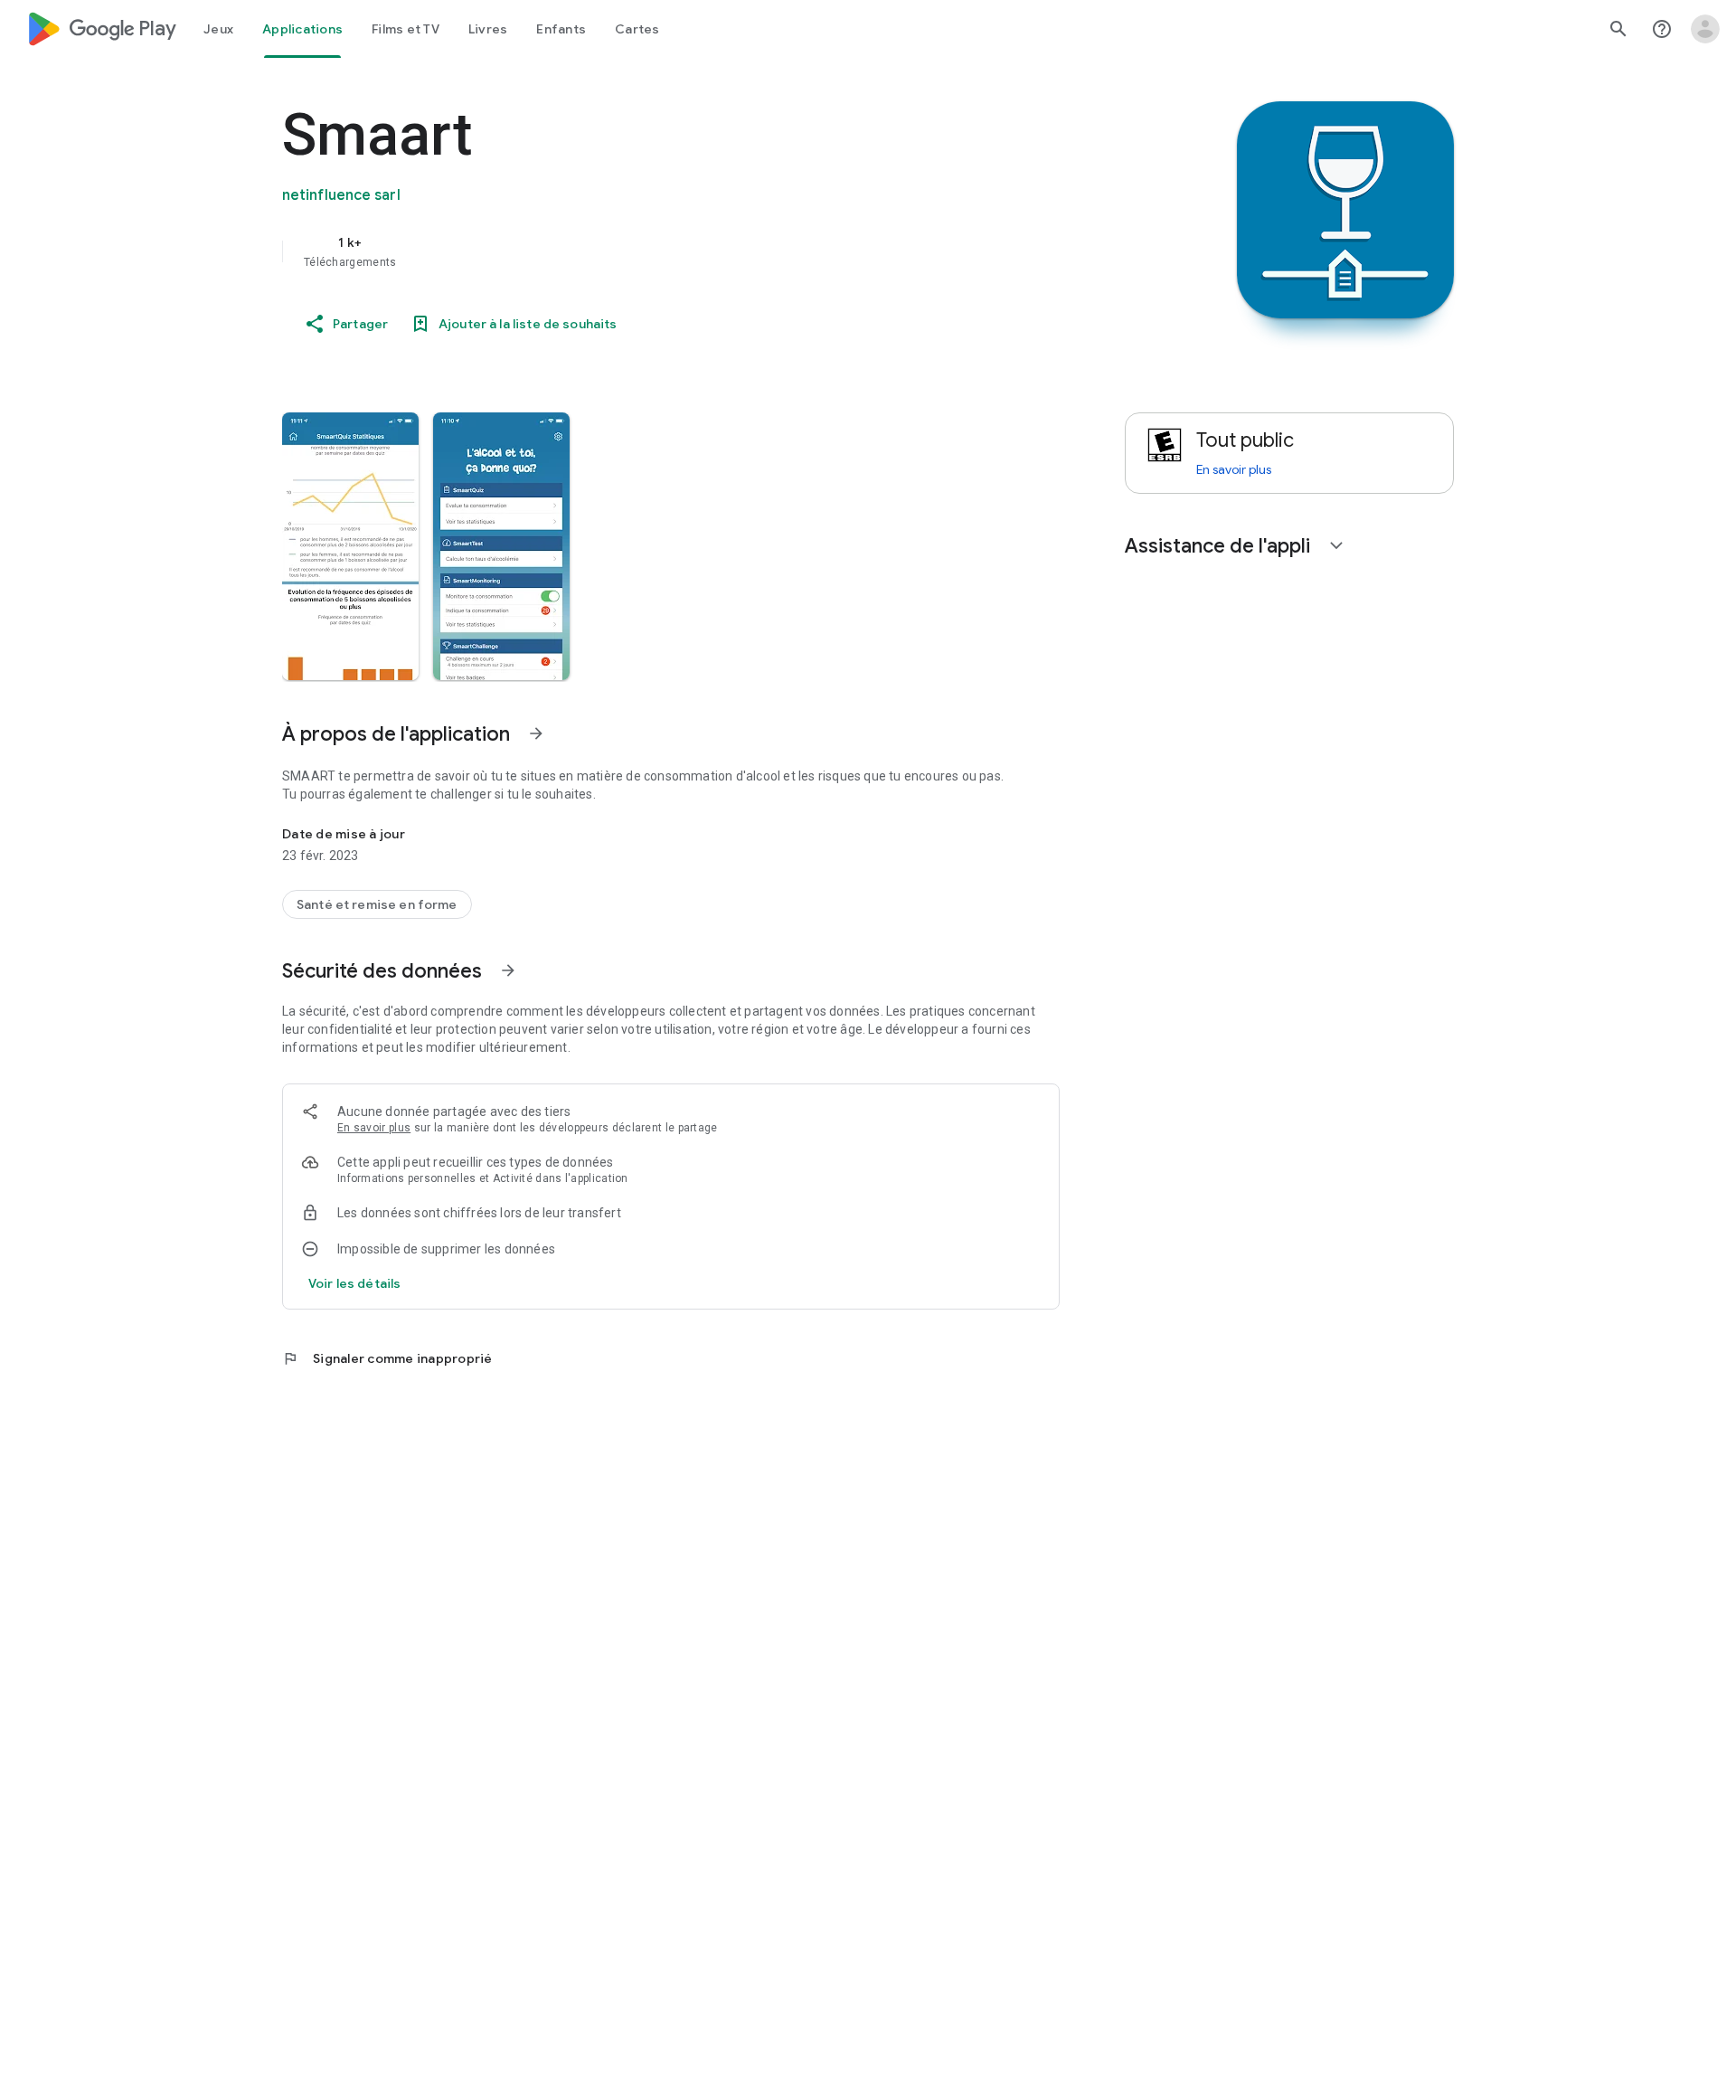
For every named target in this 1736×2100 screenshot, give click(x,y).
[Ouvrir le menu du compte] (1705, 29)
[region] (644, 251)
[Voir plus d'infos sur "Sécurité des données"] (508, 970)
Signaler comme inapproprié (387, 1358)
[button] (350, 546)
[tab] (218, 29)
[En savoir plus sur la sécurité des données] (354, 1283)
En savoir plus (374, 1128)
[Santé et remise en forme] (377, 904)
